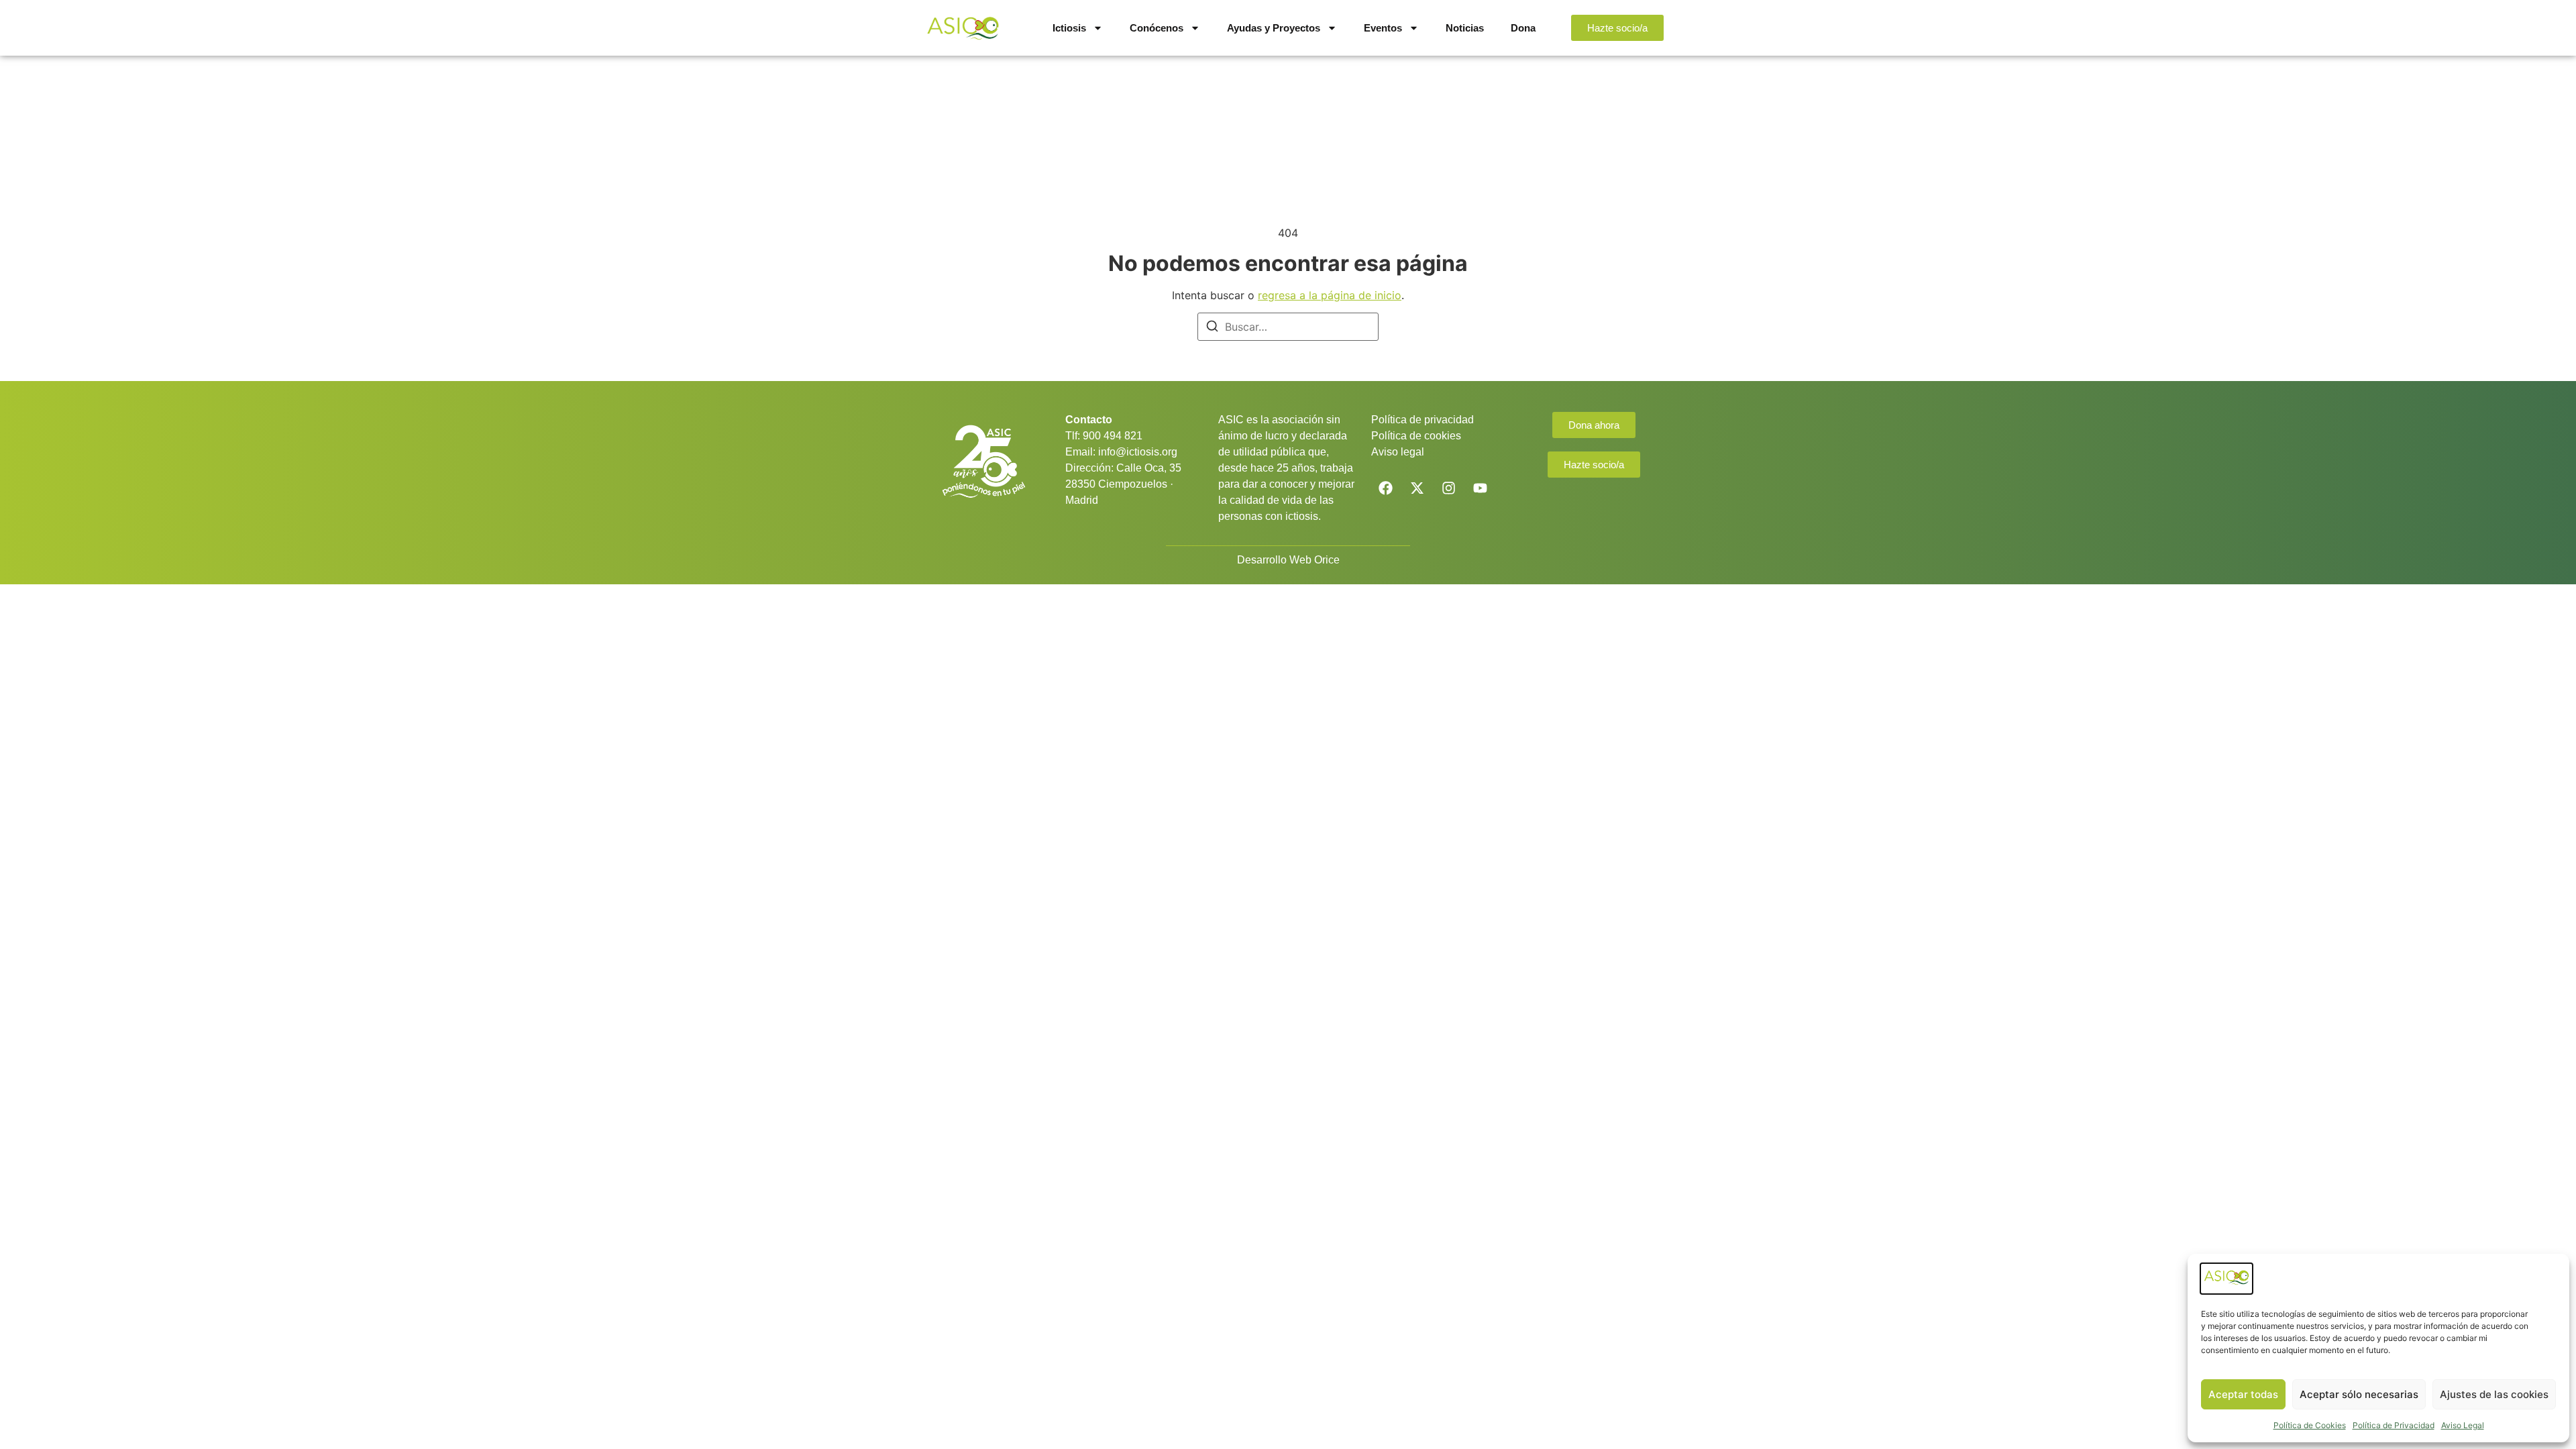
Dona (1523, 28)
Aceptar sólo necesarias (2359, 1394)
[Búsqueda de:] (1288, 327)
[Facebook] (1385, 488)
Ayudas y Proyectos (1274, 28)
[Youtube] (1480, 488)
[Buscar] (1212, 328)
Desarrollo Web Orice (1288, 560)
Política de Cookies (2310, 1425)
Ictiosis (1069, 28)
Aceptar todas (2243, 1394)
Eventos (1383, 28)
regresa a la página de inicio (1330, 295)
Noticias (1465, 28)
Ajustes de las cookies (2494, 1394)
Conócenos (1157, 28)
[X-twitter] (1417, 488)
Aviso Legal (2463, 1425)
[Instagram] (1448, 488)
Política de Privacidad (2394, 1425)
